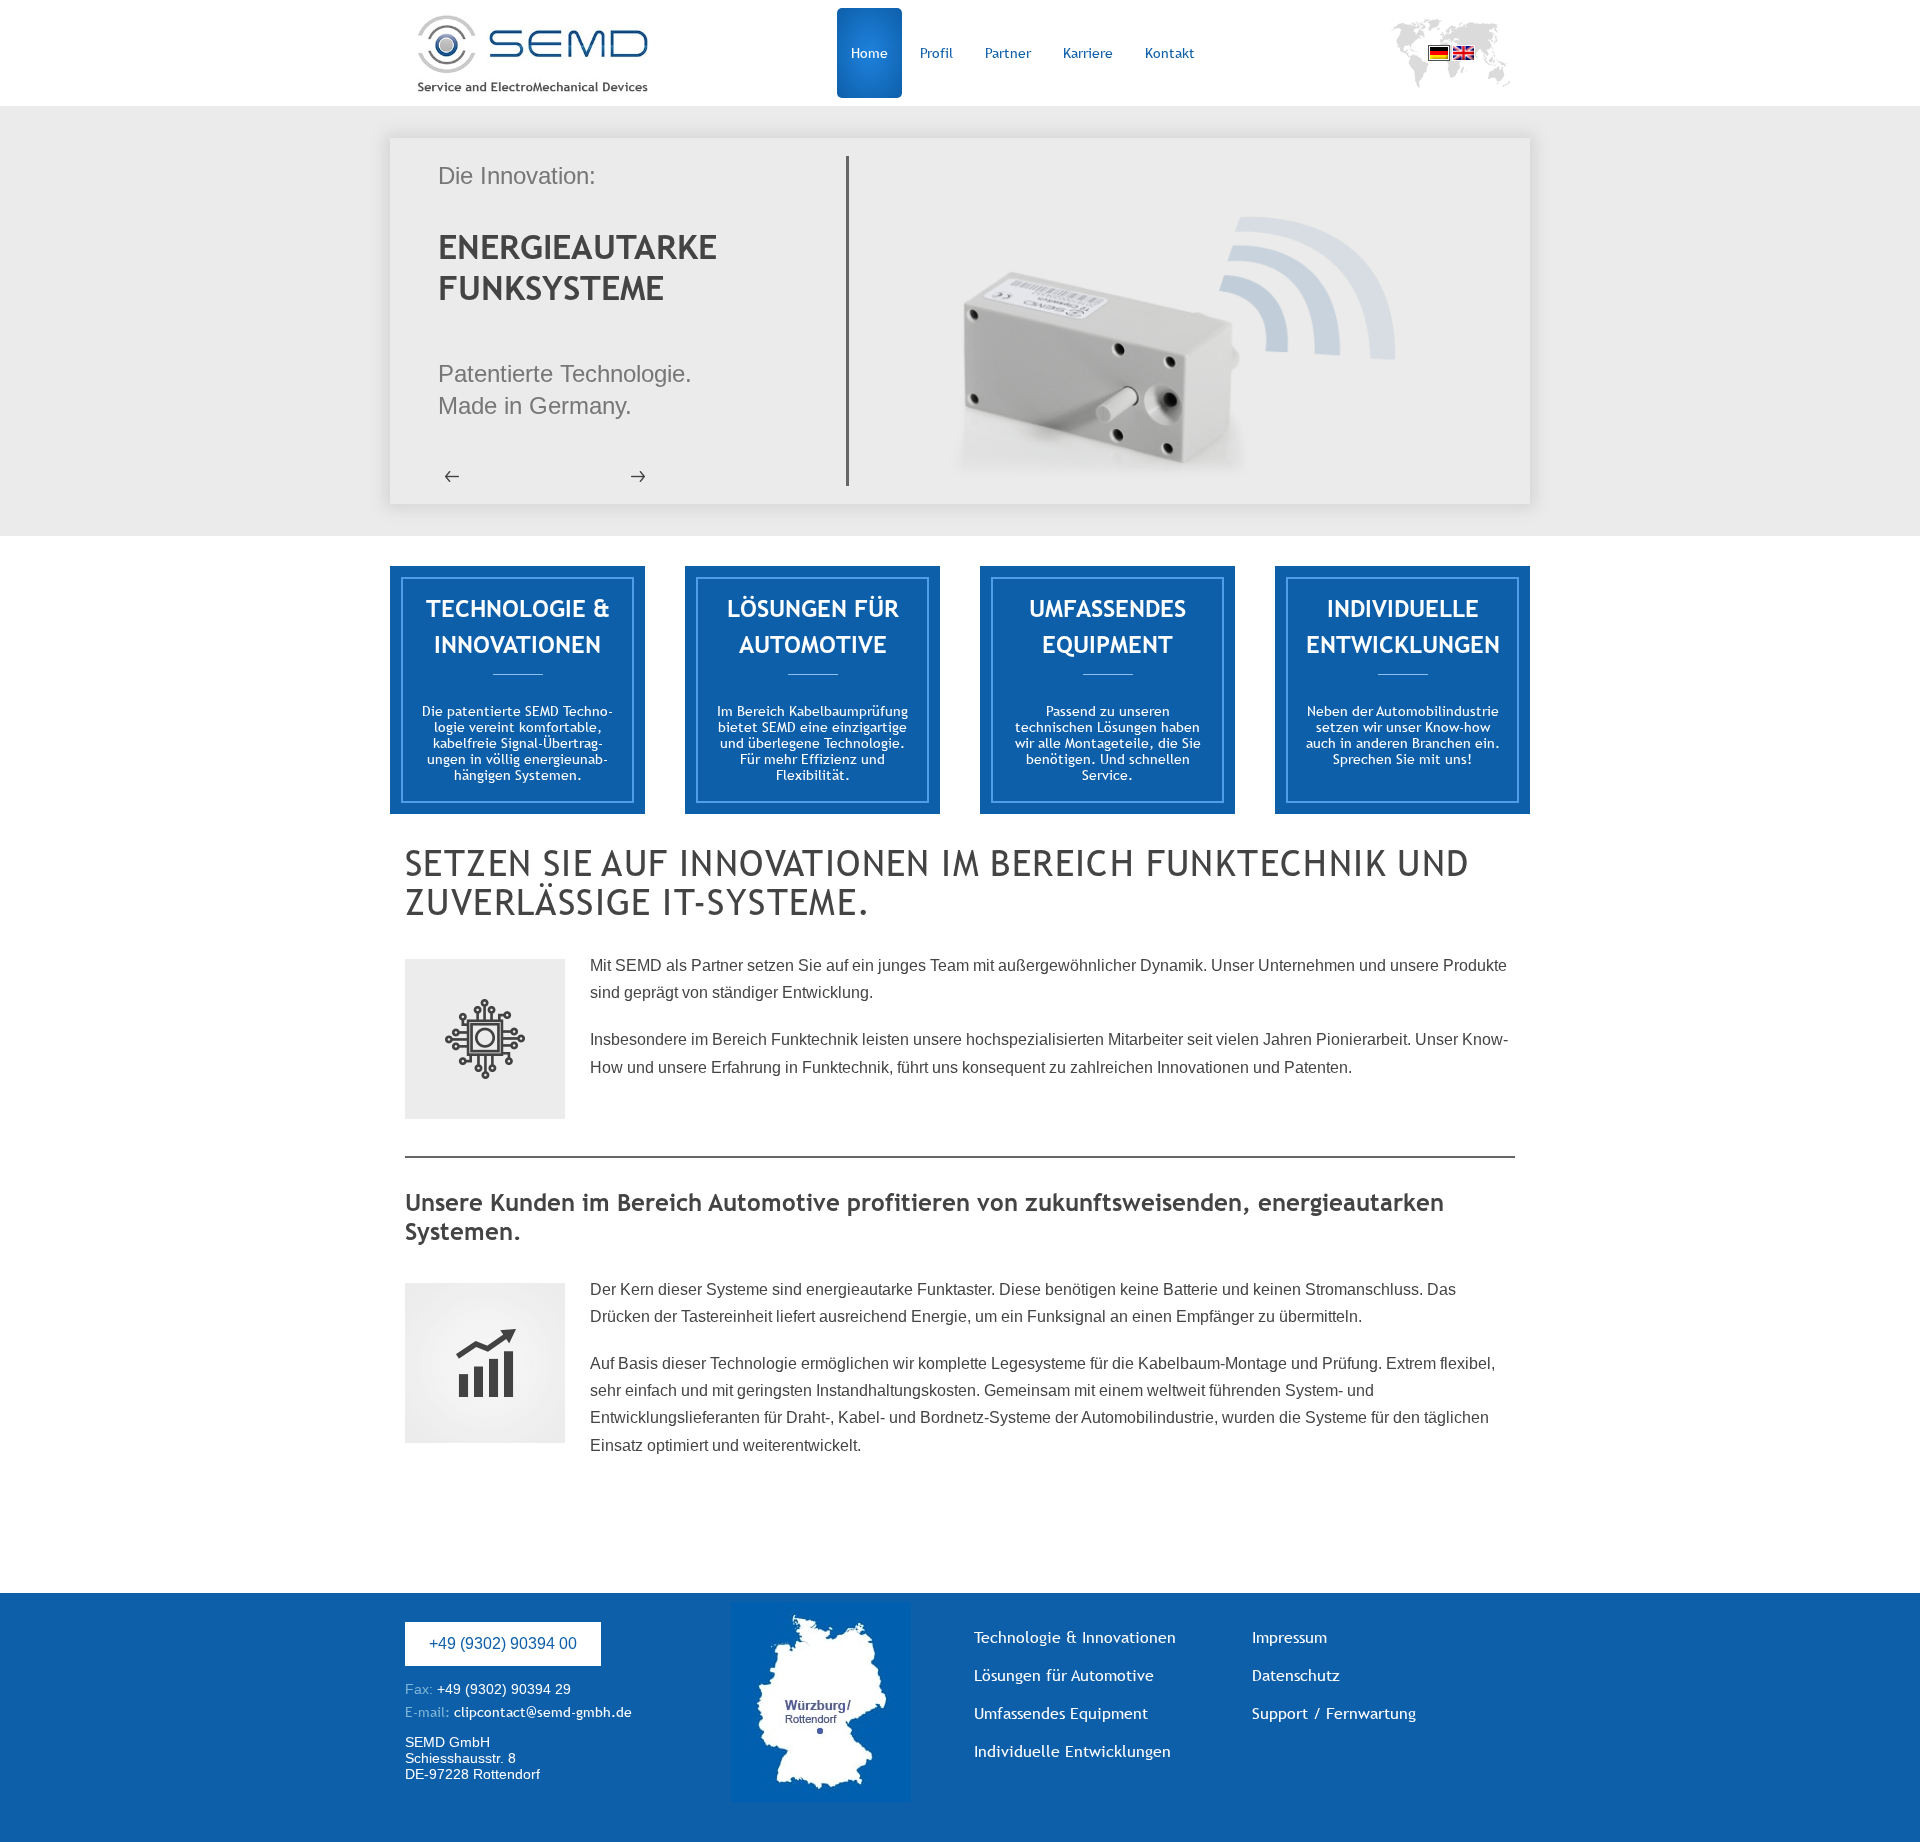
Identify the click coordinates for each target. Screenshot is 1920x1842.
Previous (480, 476)
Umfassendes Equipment (1061, 1713)
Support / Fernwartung (1334, 1713)
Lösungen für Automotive (1064, 1675)
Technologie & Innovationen (1075, 1637)
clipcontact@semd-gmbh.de (518, 1712)
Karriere (1088, 53)
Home (869, 53)
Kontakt (1170, 53)
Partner (1008, 53)
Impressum (1289, 1637)
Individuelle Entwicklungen (1072, 1751)
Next (610, 476)
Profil (936, 53)
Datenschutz (1296, 1675)
